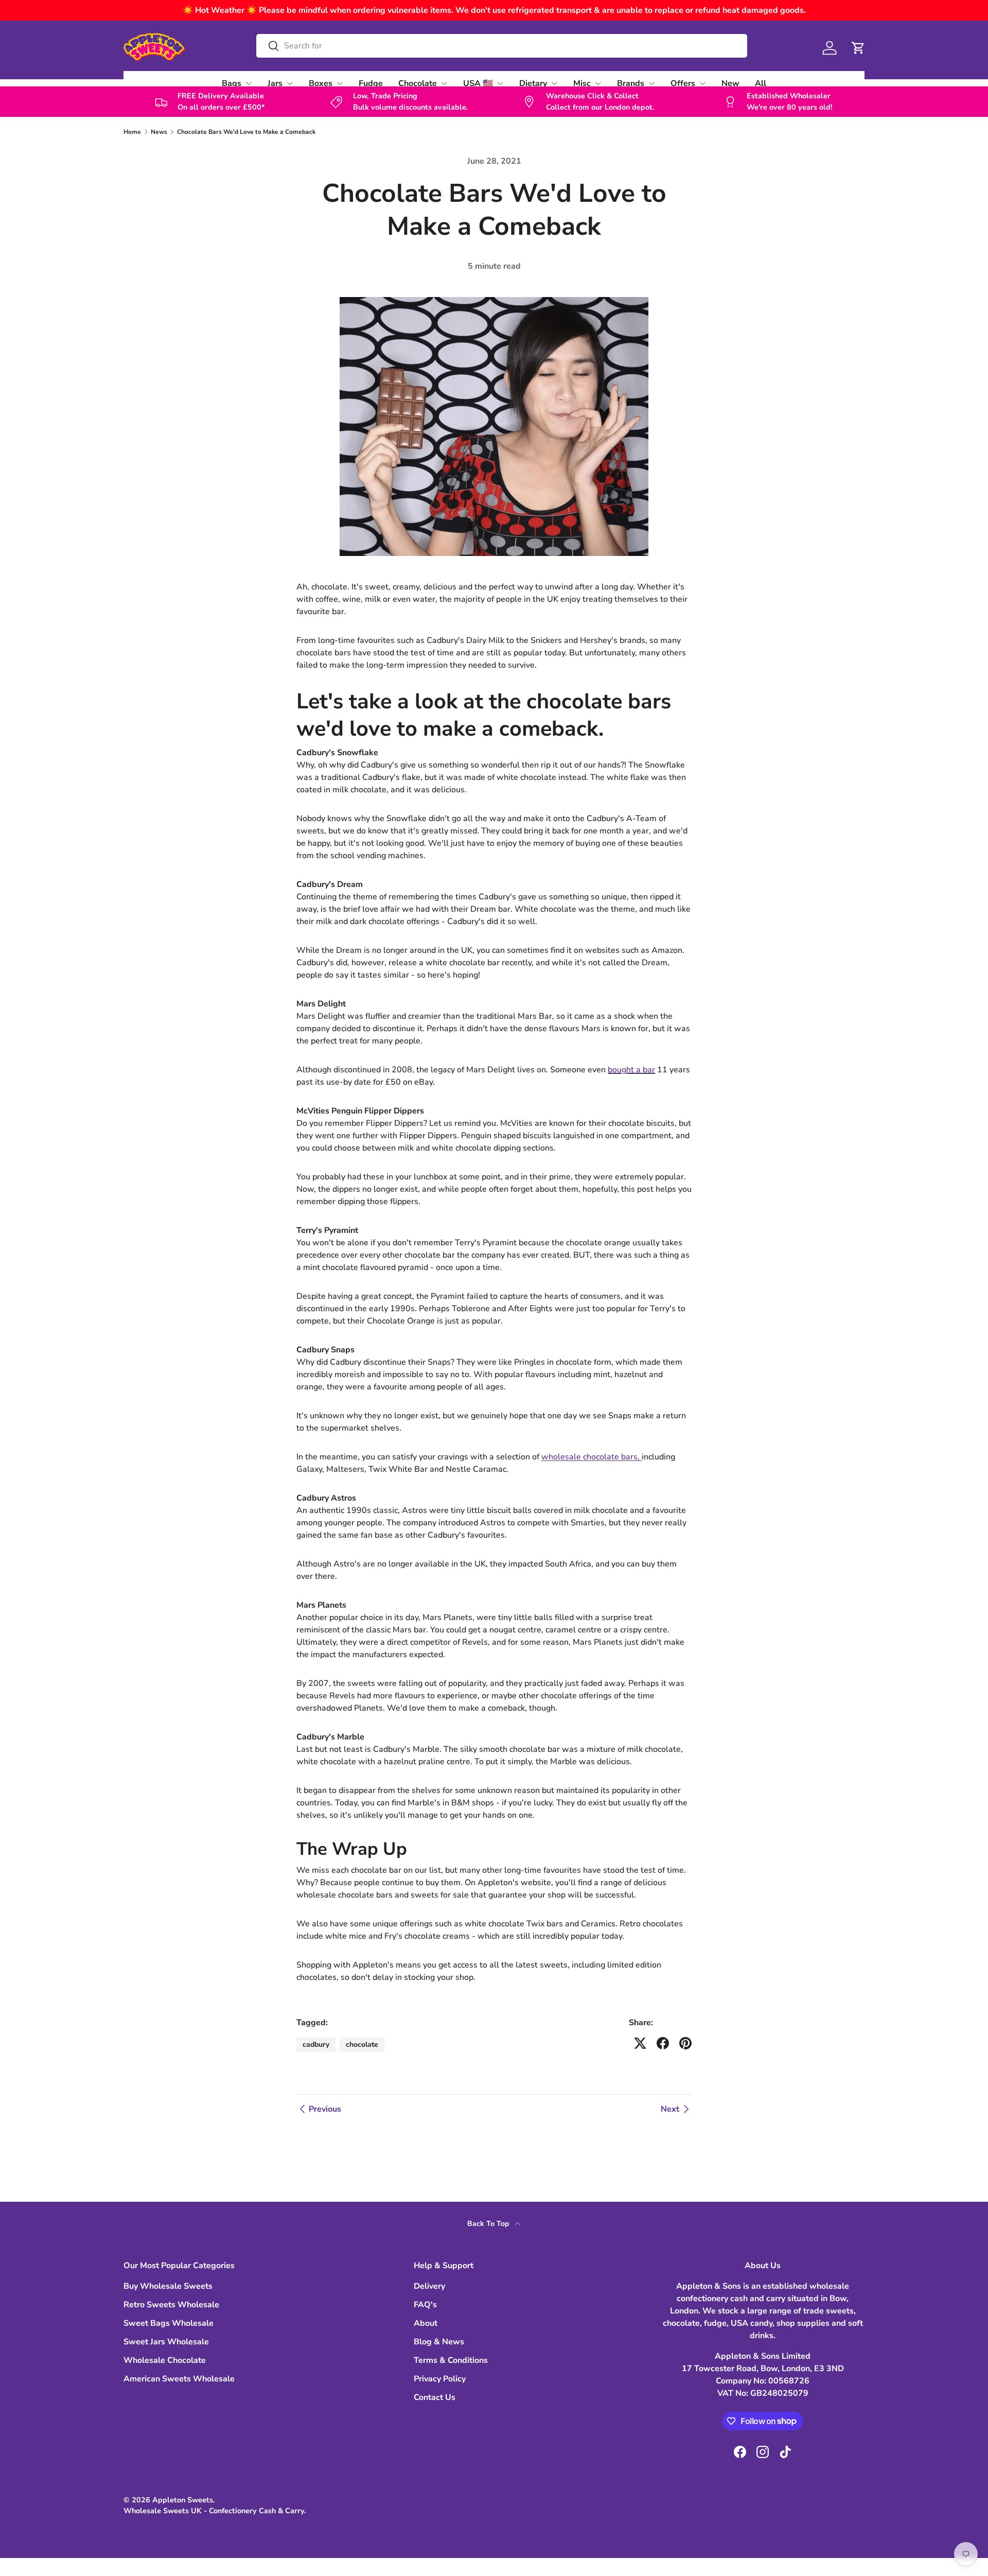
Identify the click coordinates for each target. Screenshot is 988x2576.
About (426, 2323)
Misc (582, 83)
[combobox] (501, 46)
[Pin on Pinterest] (685, 2043)
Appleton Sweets (183, 2500)
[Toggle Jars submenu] (290, 83)
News (159, 132)
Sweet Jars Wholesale (166, 2342)
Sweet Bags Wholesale (169, 2323)
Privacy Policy (440, 2379)
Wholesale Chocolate (165, 2360)
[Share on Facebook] (663, 2043)
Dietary (533, 83)
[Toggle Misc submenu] (598, 83)
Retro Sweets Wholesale (171, 2305)
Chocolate (418, 83)
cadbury (316, 2044)
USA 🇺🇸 (478, 83)
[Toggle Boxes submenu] (340, 83)
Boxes (321, 83)
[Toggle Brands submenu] (651, 83)
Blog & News (439, 2342)
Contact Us (435, 2397)
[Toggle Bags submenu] (249, 83)
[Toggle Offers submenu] (702, 83)
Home (132, 132)
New (730, 83)
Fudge (371, 83)
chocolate (362, 2044)
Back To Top (489, 2224)
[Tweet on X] (640, 2043)
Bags (232, 83)
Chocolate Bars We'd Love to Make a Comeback (246, 132)
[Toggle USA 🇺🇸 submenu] (500, 83)
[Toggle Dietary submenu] (554, 83)
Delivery (429, 2286)
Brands (631, 83)
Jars (275, 83)
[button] (858, 48)
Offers (683, 83)
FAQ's (425, 2305)
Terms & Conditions (451, 2360)
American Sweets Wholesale (179, 2379)
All (761, 83)
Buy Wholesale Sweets (168, 2286)
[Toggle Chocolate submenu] (444, 83)
